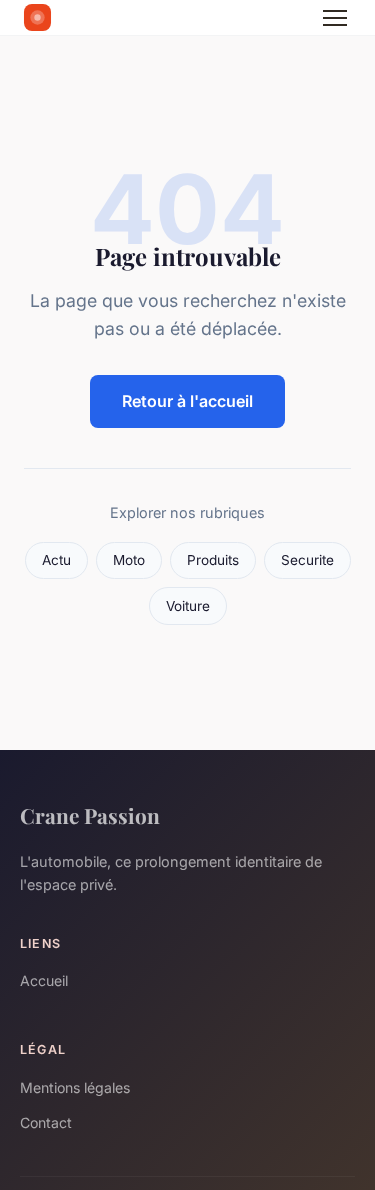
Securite (307, 560)
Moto (129, 560)
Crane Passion (90, 815)
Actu (56, 560)
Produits (213, 560)
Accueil (44, 980)
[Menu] (335, 18)
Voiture (188, 606)
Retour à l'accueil (187, 401)
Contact (46, 1122)
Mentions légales (75, 1087)
